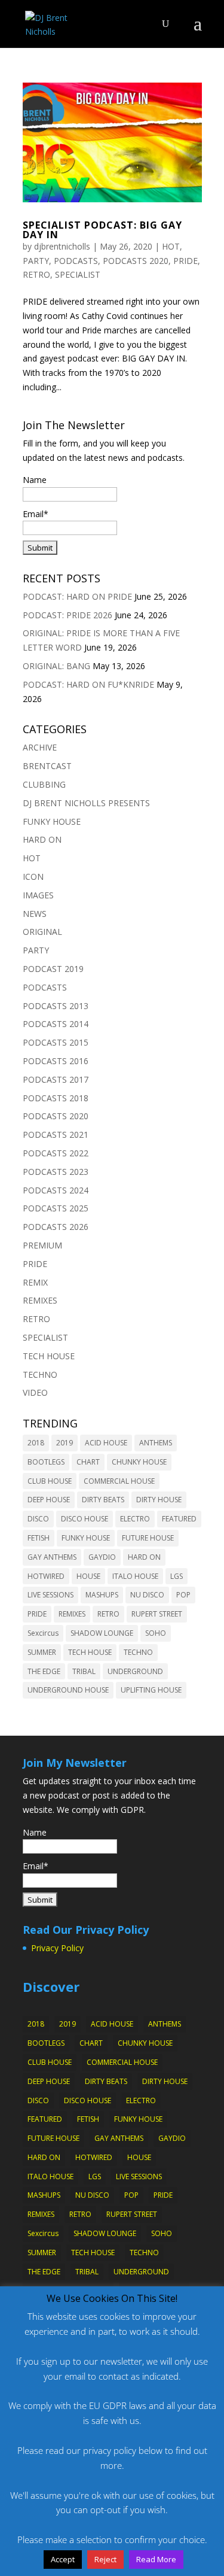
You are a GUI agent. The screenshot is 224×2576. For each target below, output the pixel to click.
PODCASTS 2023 (56, 1172)
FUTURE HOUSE (148, 1538)
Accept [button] (63, 2559)
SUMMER (42, 1652)
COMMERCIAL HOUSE (119, 1481)
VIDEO (35, 1392)
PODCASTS (76, 261)
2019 (65, 1443)
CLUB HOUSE (50, 1481)
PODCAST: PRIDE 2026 (67, 615)
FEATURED (179, 1519)
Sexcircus (43, 1633)
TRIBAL (84, 1671)
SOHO (156, 1633)
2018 (36, 1443)
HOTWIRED (46, 1576)
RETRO (36, 274)
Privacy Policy (57, 1948)
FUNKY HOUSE (52, 821)
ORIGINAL (42, 932)
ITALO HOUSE (135, 1576)
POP (183, 1595)
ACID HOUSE (106, 1443)
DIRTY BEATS (103, 1500)
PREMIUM (42, 1245)
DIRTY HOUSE (159, 1500)
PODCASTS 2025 (56, 1208)
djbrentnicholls (62, 246)
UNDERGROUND (135, 1671)
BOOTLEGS (46, 1462)
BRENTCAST (47, 766)
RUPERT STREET (157, 1614)
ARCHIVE (40, 747)
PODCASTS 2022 (56, 1153)
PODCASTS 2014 (56, 1024)
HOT (171, 246)
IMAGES (38, 895)
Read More (156, 2559)
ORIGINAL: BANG (56, 666)
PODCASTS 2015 (56, 1042)
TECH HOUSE (49, 1356)
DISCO (38, 1519)
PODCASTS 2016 (56, 1061)
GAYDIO (102, 1557)
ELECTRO (135, 1519)
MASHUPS (102, 1595)
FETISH (39, 1538)
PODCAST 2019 (53, 969)
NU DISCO (147, 1595)
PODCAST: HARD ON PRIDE (77, 596)
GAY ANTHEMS (52, 1557)
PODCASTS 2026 (56, 1227)
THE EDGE (44, 1671)
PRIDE (185, 261)
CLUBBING (44, 784)
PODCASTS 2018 (56, 1098)
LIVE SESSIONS (50, 1595)
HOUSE (88, 1576)
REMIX (35, 1282)
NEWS (35, 914)
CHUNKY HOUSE (139, 1462)
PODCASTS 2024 (56, 1190)
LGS (177, 1576)
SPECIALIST (78, 274)
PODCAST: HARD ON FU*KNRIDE (88, 684)
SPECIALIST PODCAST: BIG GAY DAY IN (102, 230)
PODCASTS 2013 (56, 1006)
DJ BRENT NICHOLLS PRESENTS (86, 803)
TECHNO (40, 1374)
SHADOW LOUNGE (102, 1633)
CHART (88, 1462)
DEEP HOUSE (49, 1500)
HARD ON (42, 839)
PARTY (36, 261)
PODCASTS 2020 (136, 261)
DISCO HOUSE (85, 1519)
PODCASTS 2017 (56, 1079)
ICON (33, 877)
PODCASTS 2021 (56, 1134)
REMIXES (40, 1300)
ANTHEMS (156, 1443)
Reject (105, 2559)
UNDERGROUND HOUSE (68, 1690)
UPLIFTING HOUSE (151, 1690)
